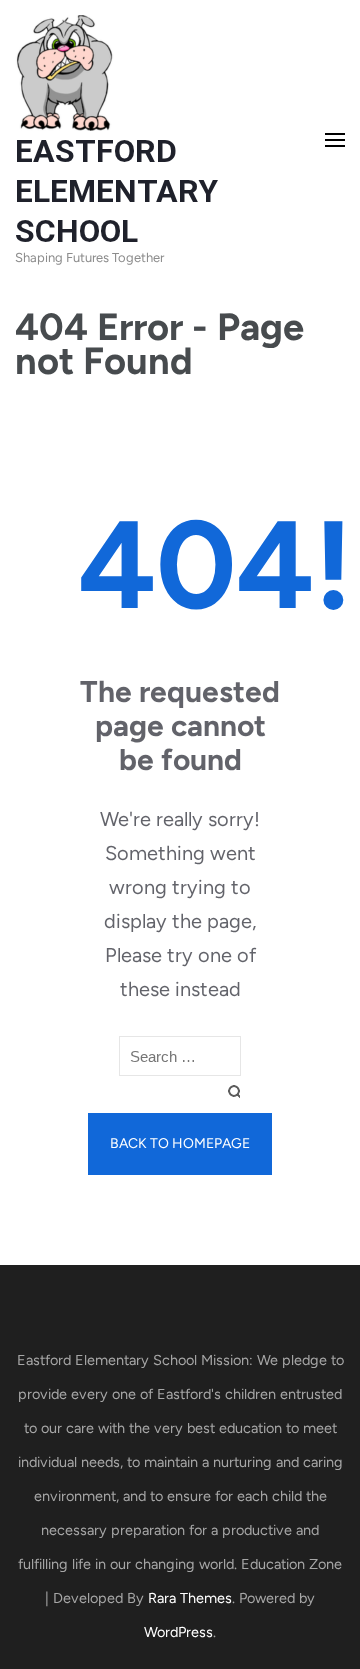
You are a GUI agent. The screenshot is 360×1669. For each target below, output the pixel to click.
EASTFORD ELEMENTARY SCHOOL (116, 191)
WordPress (178, 1632)
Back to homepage (180, 1143)
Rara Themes (190, 1598)
